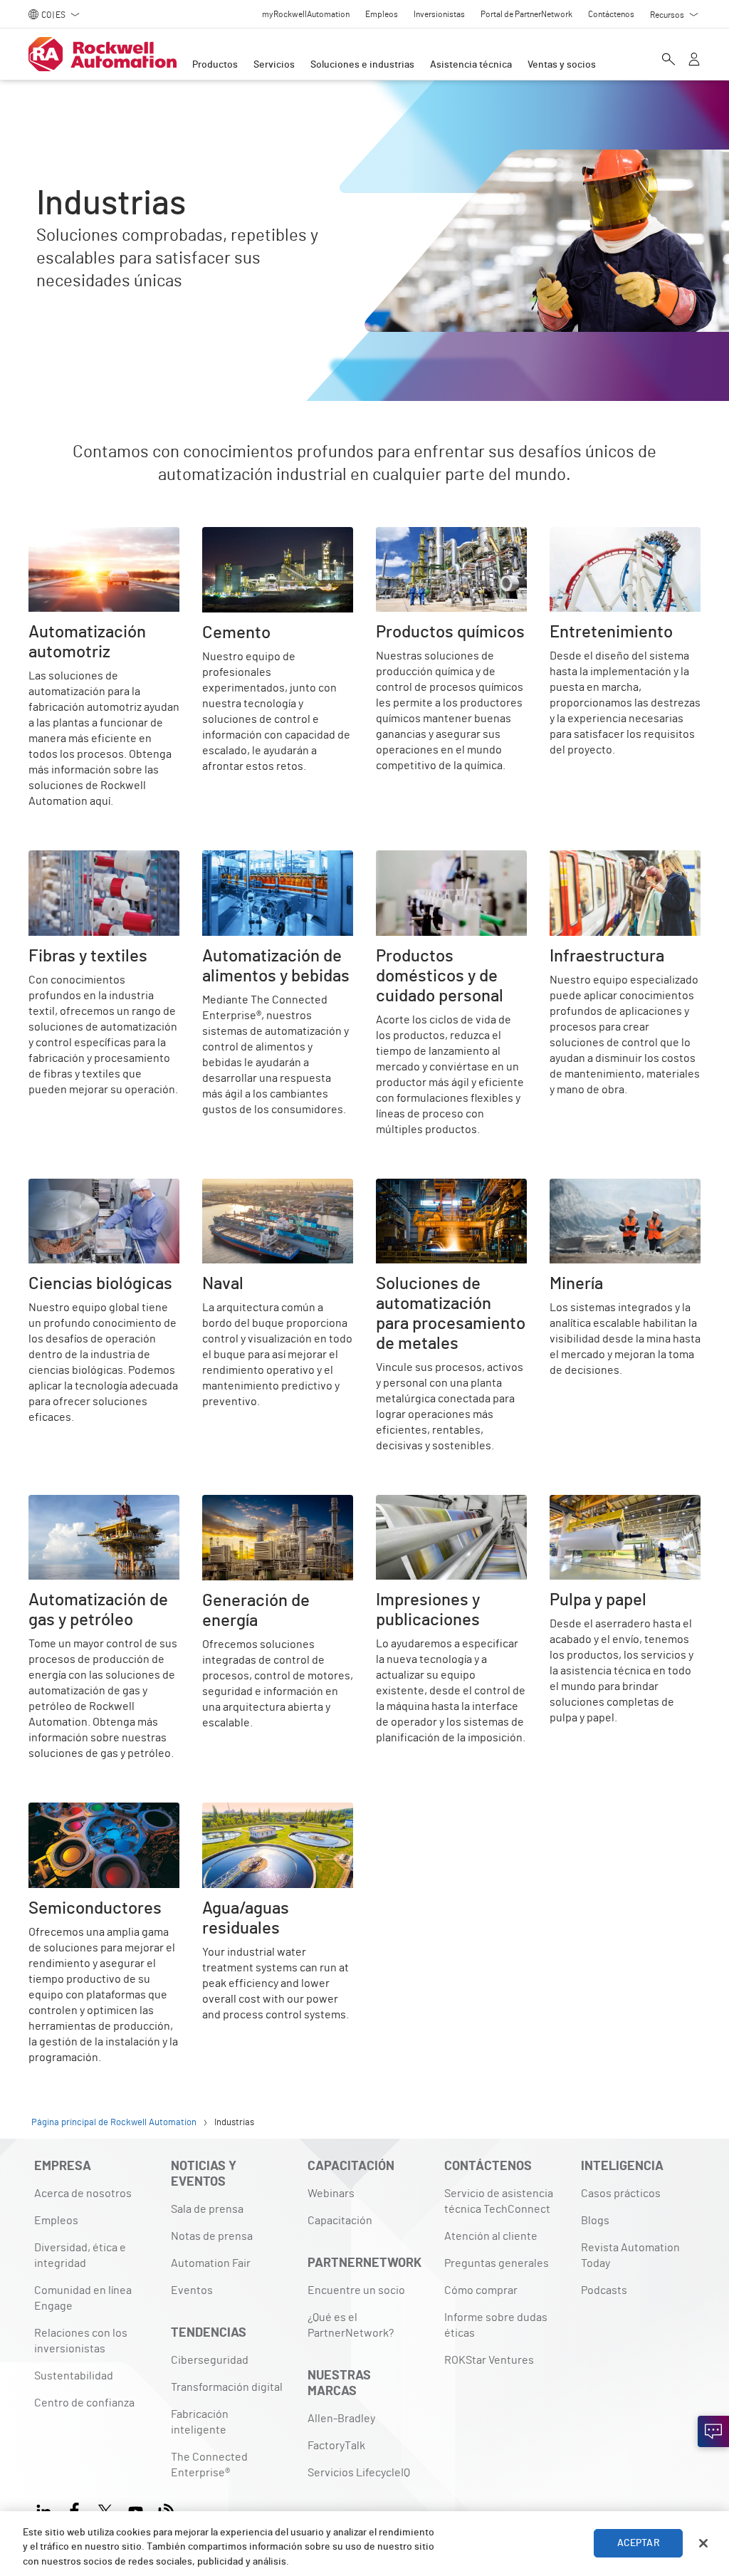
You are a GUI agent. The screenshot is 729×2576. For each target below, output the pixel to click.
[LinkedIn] (47, 2509)
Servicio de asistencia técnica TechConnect (499, 2201)
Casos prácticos (621, 2194)
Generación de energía (258, 1503)
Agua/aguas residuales (259, 1811)
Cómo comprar (481, 2290)
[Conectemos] (713, 2431)
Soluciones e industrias (362, 65)
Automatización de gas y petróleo (89, 1512)
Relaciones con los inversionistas (81, 2341)
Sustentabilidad (74, 2376)
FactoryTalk (336, 2446)
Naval (216, 1187)
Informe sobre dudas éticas (496, 2325)
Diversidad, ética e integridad (80, 2256)
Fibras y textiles (68, 859)
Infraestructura (588, 859)
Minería (567, 1187)
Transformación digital (227, 2387)
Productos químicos (425, 536)
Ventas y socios (562, 65)
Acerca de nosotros (83, 2194)
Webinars (331, 2194)
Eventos (192, 2290)
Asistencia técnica (471, 65)
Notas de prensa (212, 2236)
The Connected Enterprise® (209, 2465)
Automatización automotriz (96, 536)
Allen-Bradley (341, 2419)
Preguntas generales (497, 2263)
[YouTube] (136, 2509)
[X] (105, 2509)
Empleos (56, 2221)
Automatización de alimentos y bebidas (275, 867)
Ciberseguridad (210, 2360)
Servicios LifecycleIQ (359, 2473)
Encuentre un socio (356, 2290)
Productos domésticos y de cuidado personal (444, 867)
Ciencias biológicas (77, 1187)
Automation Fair (211, 2263)
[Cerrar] (703, 2543)
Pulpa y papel (582, 1503)
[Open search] (668, 61)
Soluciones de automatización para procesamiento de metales (451, 1204)
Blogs (595, 2221)
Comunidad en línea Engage (83, 2298)
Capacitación (340, 2221)
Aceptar (639, 2543)
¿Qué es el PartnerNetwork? (351, 2325)
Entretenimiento (592, 536)
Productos (215, 65)
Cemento (225, 536)
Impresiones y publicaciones (447, 1503)
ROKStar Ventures (489, 2360)
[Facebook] (74, 2509)
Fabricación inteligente (200, 2422)
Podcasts (604, 2290)
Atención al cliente (491, 2236)
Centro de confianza (84, 2403)
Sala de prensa (207, 2209)
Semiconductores (73, 1811)
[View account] (694, 61)
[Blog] (166, 2509)
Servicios (274, 65)
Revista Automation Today (630, 2256)
